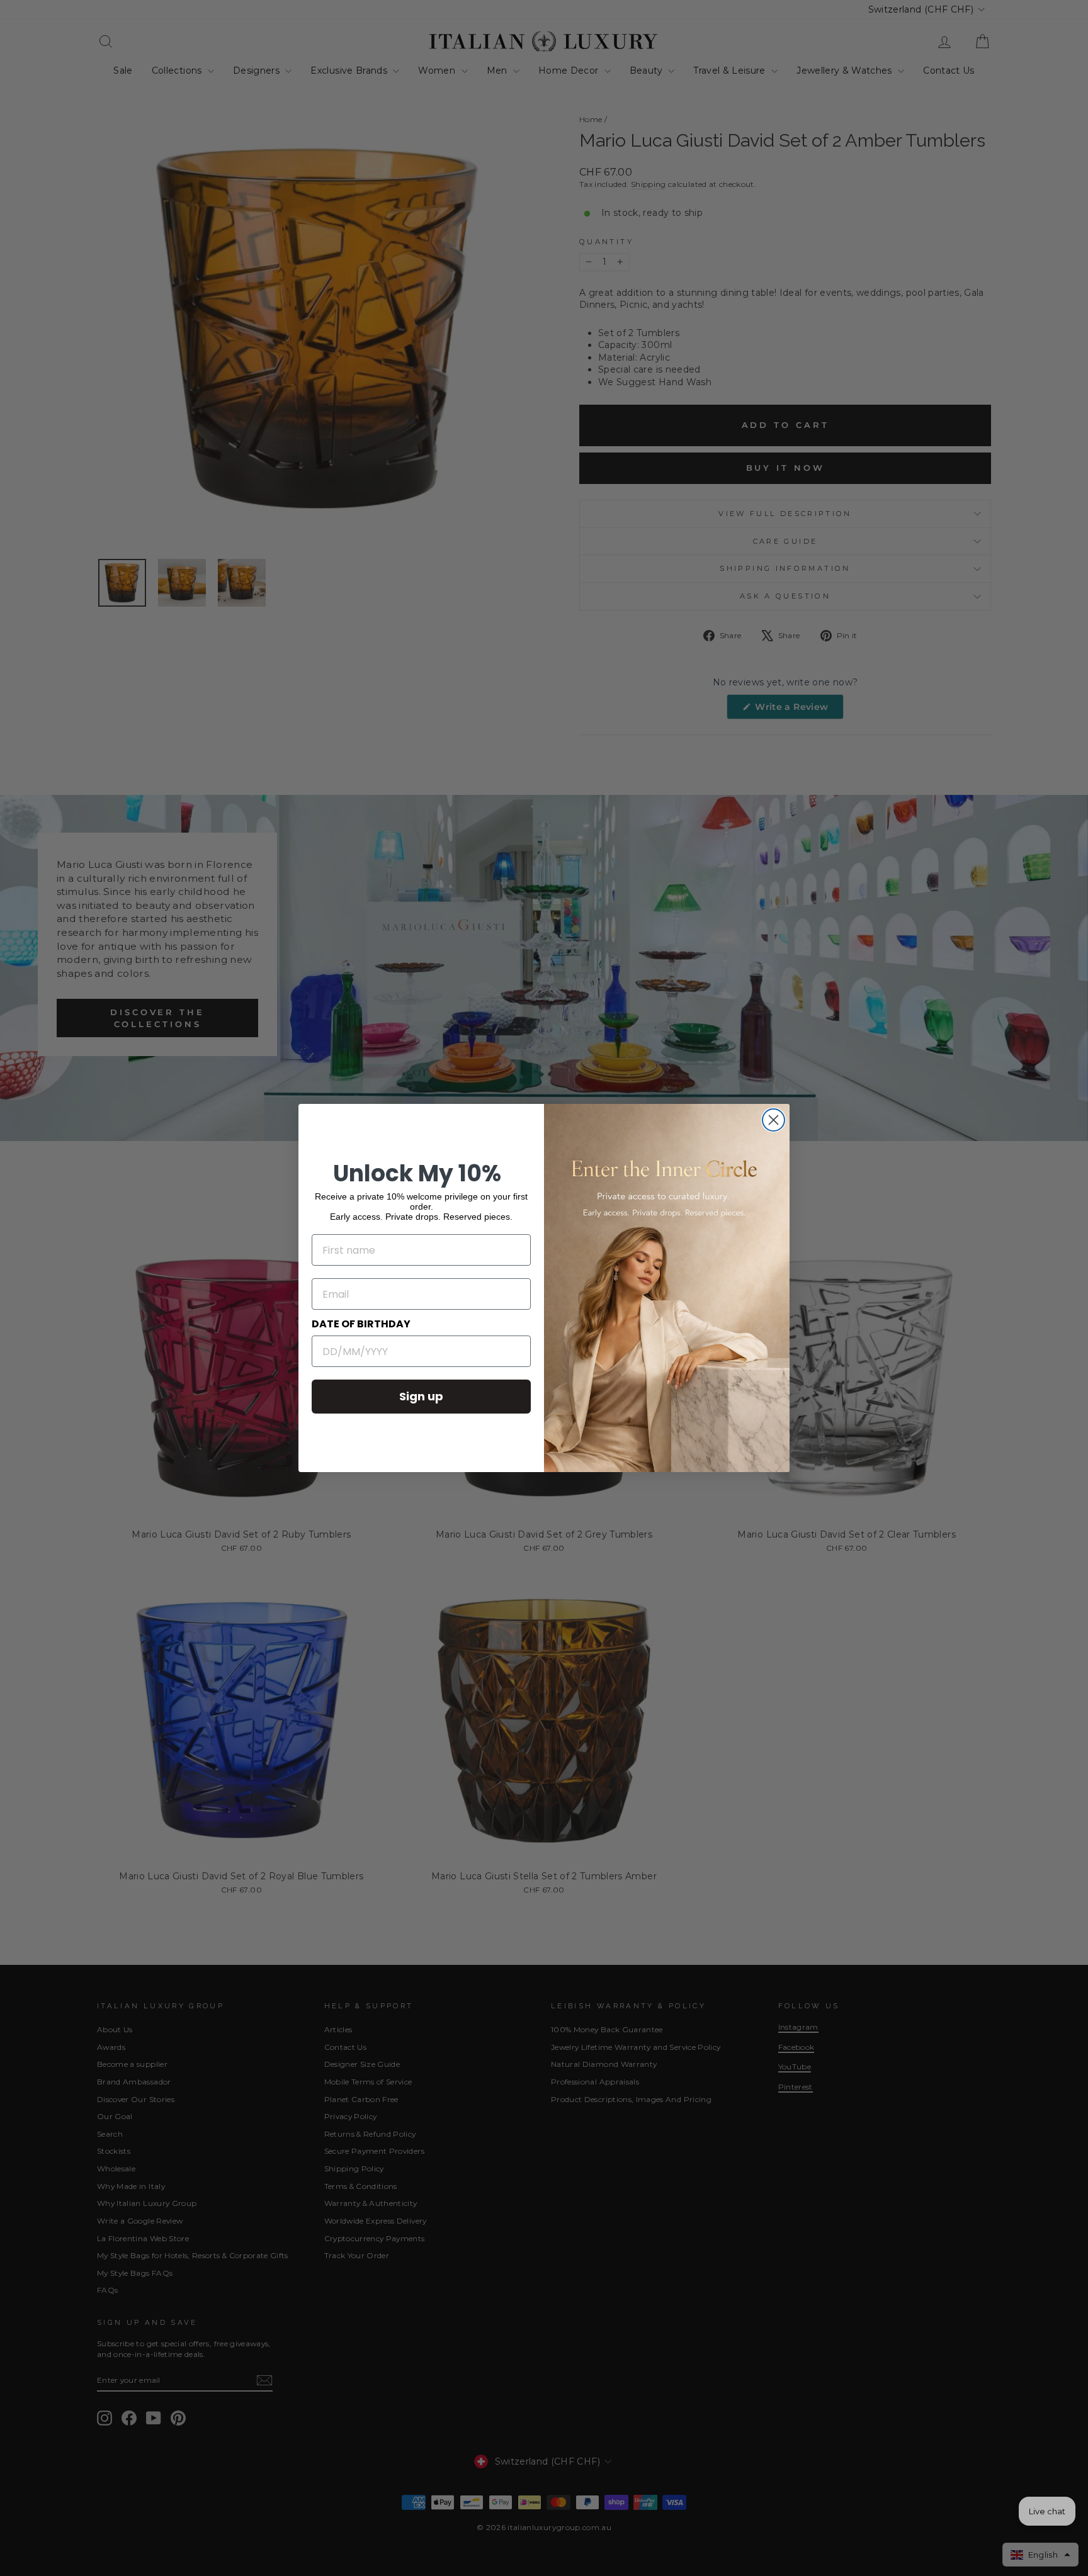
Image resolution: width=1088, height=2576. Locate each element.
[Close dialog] (773, 1120)
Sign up (421, 1396)
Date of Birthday (361, 1324)
